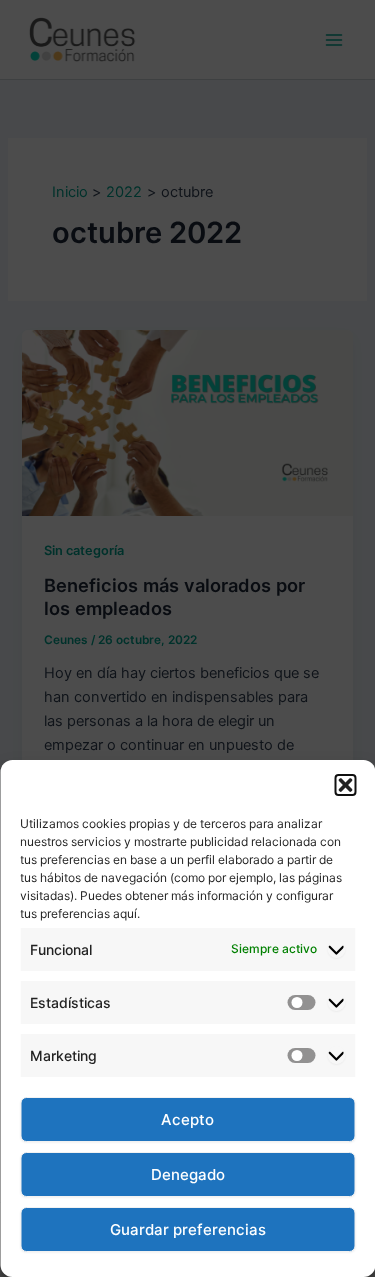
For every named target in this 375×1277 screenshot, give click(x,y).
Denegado (188, 1174)
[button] (345, 785)
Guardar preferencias (188, 1229)
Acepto (187, 1119)
